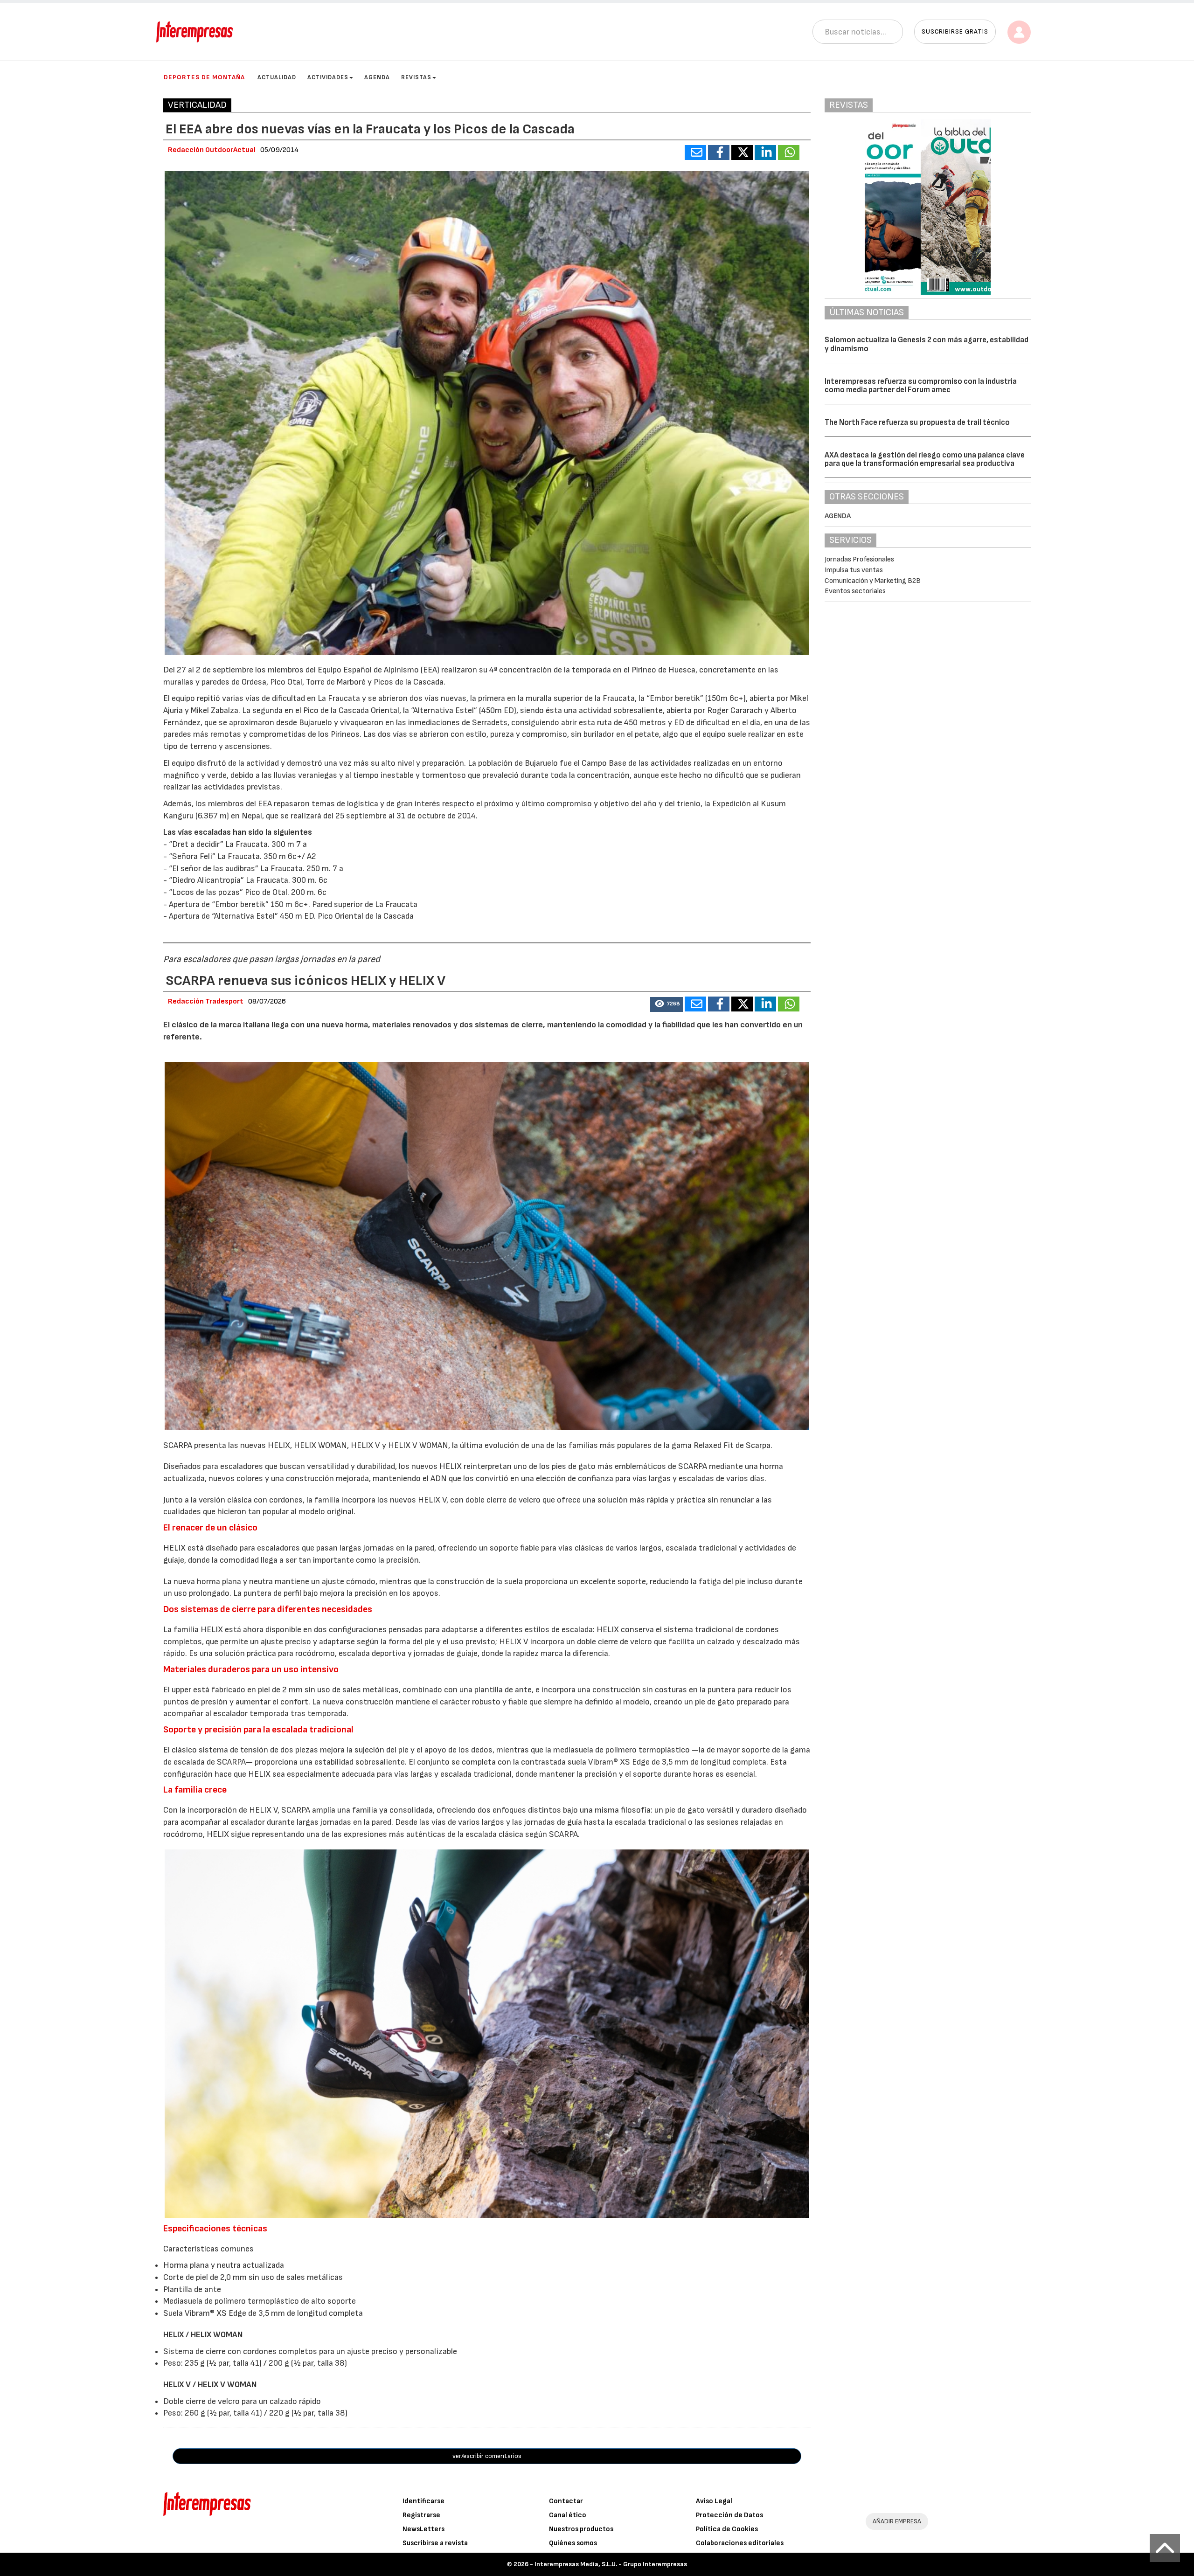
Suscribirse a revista (435, 2543)
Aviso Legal (714, 2501)
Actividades (328, 77)
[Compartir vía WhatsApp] (789, 152)
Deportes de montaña (204, 77)
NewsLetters (423, 2529)
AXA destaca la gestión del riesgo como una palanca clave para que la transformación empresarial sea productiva (925, 460)
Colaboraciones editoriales (740, 2543)
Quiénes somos (573, 2543)
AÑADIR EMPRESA (897, 2521)
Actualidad (277, 77)
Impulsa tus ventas (854, 570)
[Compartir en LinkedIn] (765, 152)
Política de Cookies (727, 2529)
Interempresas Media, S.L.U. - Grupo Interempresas (611, 2564)
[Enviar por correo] (695, 152)
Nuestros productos (581, 2529)
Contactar (566, 2501)
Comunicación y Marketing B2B (873, 581)
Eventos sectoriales (855, 591)
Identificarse (423, 2501)
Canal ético (568, 2515)
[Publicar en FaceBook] (719, 152)
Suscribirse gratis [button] (955, 31)
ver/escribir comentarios (487, 2456)
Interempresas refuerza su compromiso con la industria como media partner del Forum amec (921, 386)
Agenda (377, 77)
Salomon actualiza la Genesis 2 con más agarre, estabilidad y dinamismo (927, 344)
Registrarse (421, 2515)
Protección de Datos (729, 2515)
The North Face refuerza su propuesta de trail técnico (917, 422)
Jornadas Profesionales (859, 559)
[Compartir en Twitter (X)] (742, 152)
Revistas (416, 77)
